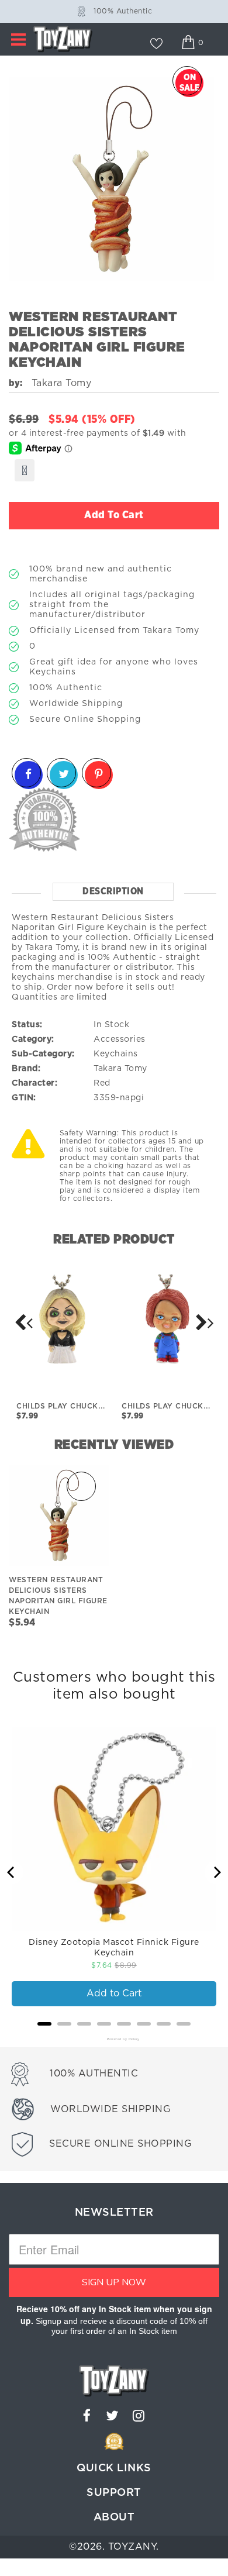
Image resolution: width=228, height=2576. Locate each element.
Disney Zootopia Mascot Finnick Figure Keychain (114, 1948)
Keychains (116, 1054)
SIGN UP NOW (114, 2282)
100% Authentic (123, 11)
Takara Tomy (120, 1069)
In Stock (111, 1025)
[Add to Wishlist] (25, 470)
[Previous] (12, 1872)
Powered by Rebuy (114, 2039)
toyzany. (134, 2547)
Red (102, 1083)
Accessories (120, 1039)
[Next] (23, 1323)
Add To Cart (114, 515)
